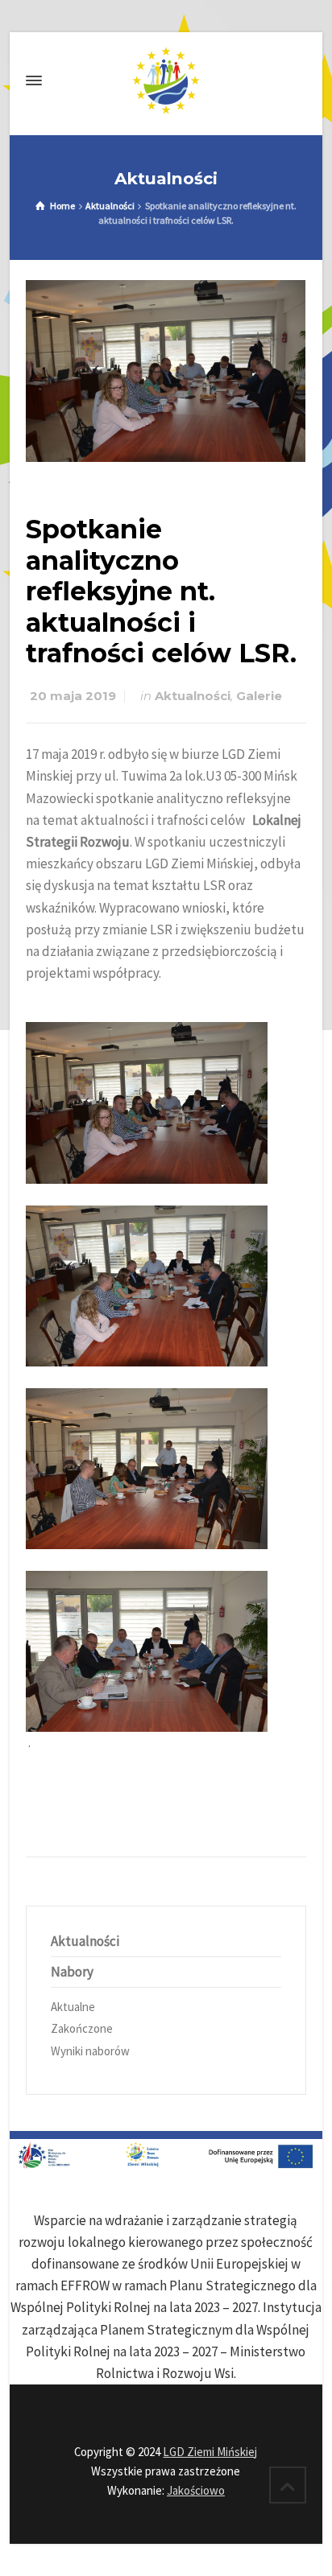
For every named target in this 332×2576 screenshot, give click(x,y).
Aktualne (73, 2007)
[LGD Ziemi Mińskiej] (166, 80)
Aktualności (193, 696)
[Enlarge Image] (166, 371)
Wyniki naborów (90, 2051)
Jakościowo (196, 2490)
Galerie (259, 696)
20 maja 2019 (73, 696)
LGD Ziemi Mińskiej (210, 2452)
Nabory (72, 1972)
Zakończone (82, 2028)
